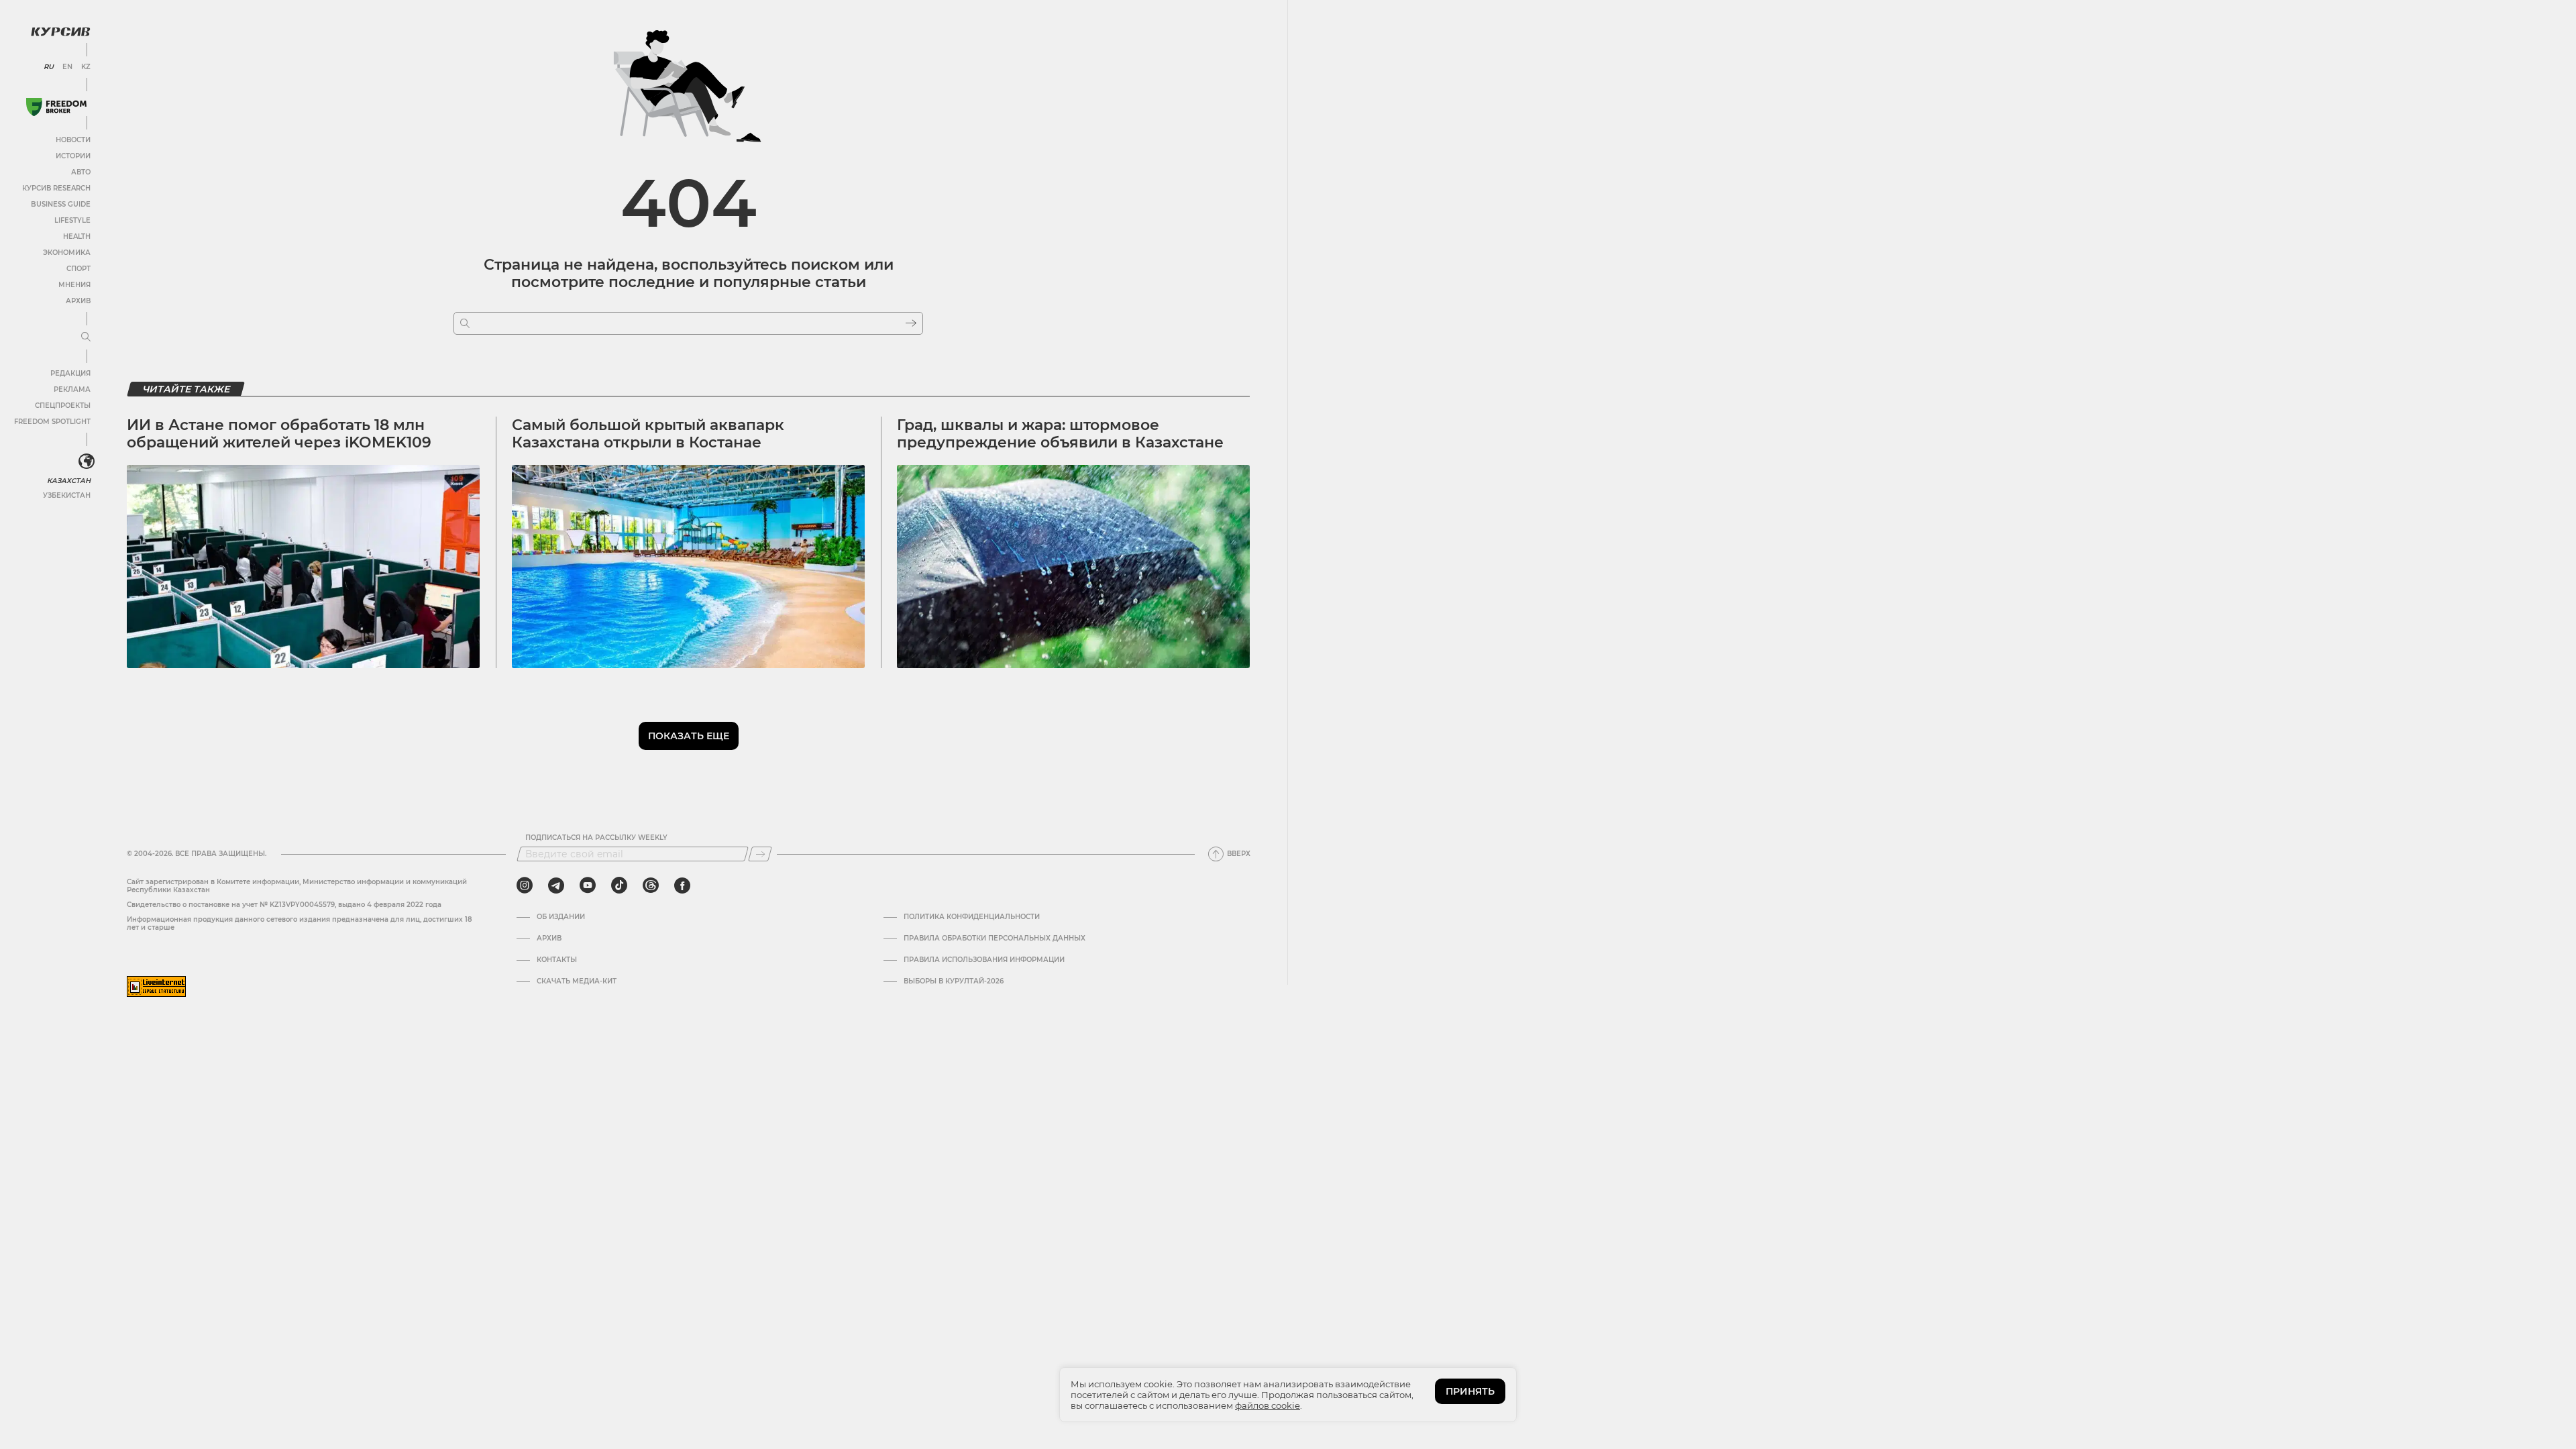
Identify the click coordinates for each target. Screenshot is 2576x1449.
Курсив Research (56, 188)
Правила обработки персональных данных (995, 938)
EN (67, 67)
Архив (78, 301)
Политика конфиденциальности (972, 917)
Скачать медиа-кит (577, 981)
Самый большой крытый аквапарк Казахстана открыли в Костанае (648, 434)
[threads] (651, 885)
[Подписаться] (760, 854)
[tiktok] (619, 885)
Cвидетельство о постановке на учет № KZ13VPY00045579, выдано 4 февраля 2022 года (284, 905)
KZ (86, 67)
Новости (73, 140)
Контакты (557, 960)
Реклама (72, 389)
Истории (73, 156)
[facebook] (682, 885)
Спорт (78, 269)
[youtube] (588, 885)
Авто (81, 172)
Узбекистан (67, 495)
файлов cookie (1268, 1405)
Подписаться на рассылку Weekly (596, 838)
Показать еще (689, 736)
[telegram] (556, 885)
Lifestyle (72, 220)
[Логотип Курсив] (60, 32)
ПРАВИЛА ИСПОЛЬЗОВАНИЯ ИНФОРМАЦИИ (984, 960)
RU (49, 67)
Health (77, 236)
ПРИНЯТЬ (1470, 1391)
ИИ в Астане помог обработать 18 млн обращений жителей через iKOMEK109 (279, 434)
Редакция (70, 373)
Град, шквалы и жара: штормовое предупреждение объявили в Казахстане (1060, 434)
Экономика (67, 253)
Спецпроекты (63, 406)
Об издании (561, 917)
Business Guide (61, 204)
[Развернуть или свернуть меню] (86, 337)
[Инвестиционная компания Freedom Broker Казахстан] (56, 107)
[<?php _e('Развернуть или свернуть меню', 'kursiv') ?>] (87, 462)
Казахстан (69, 481)
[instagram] (525, 885)
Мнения (74, 285)
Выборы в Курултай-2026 (954, 981)
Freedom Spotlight (52, 422)
